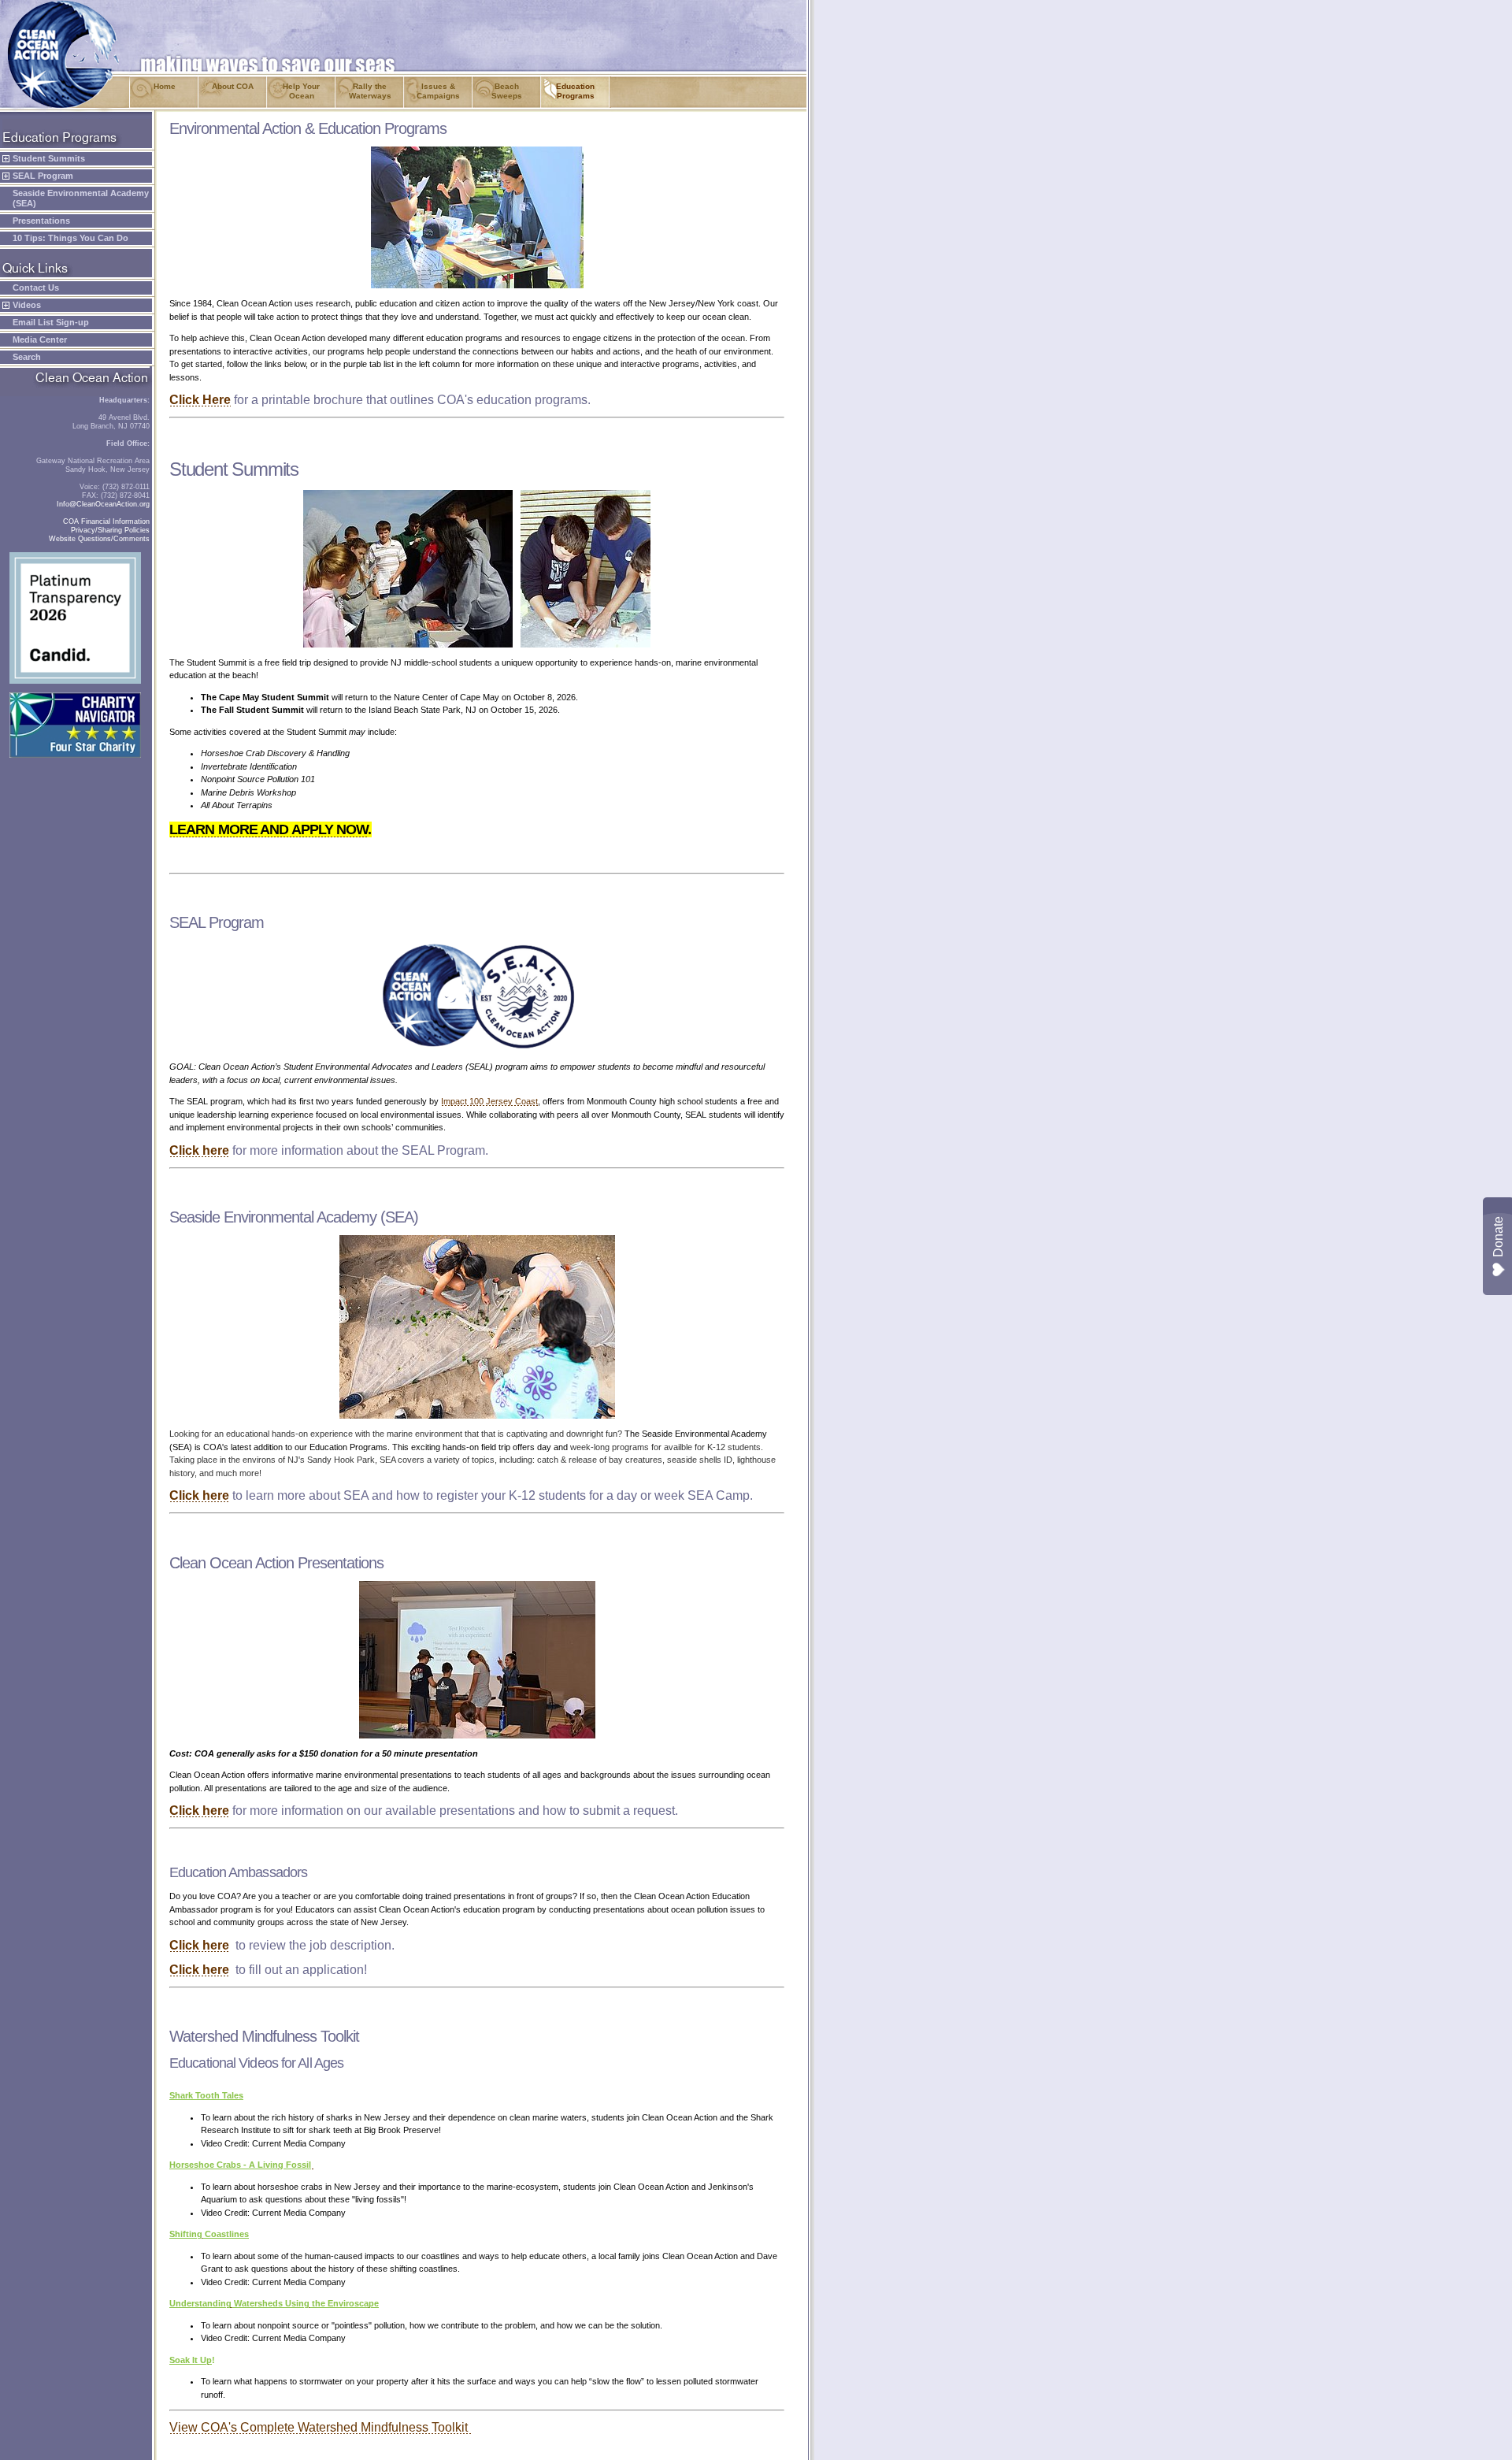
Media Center (40, 340)
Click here (199, 1150)
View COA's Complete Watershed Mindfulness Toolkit (320, 2427)
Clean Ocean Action (56, 7)
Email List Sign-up (51, 322)
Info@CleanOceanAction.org (103, 504)
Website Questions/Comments (99, 539)
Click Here (200, 400)
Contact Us (36, 288)
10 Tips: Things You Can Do (70, 238)
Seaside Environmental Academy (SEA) (81, 198)
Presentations (41, 221)
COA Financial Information (106, 521)
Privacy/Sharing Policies (110, 530)
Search (27, 357)
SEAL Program (43, 176)
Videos (27, 305)
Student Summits (49, 158)
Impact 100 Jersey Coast (489, 1101)
